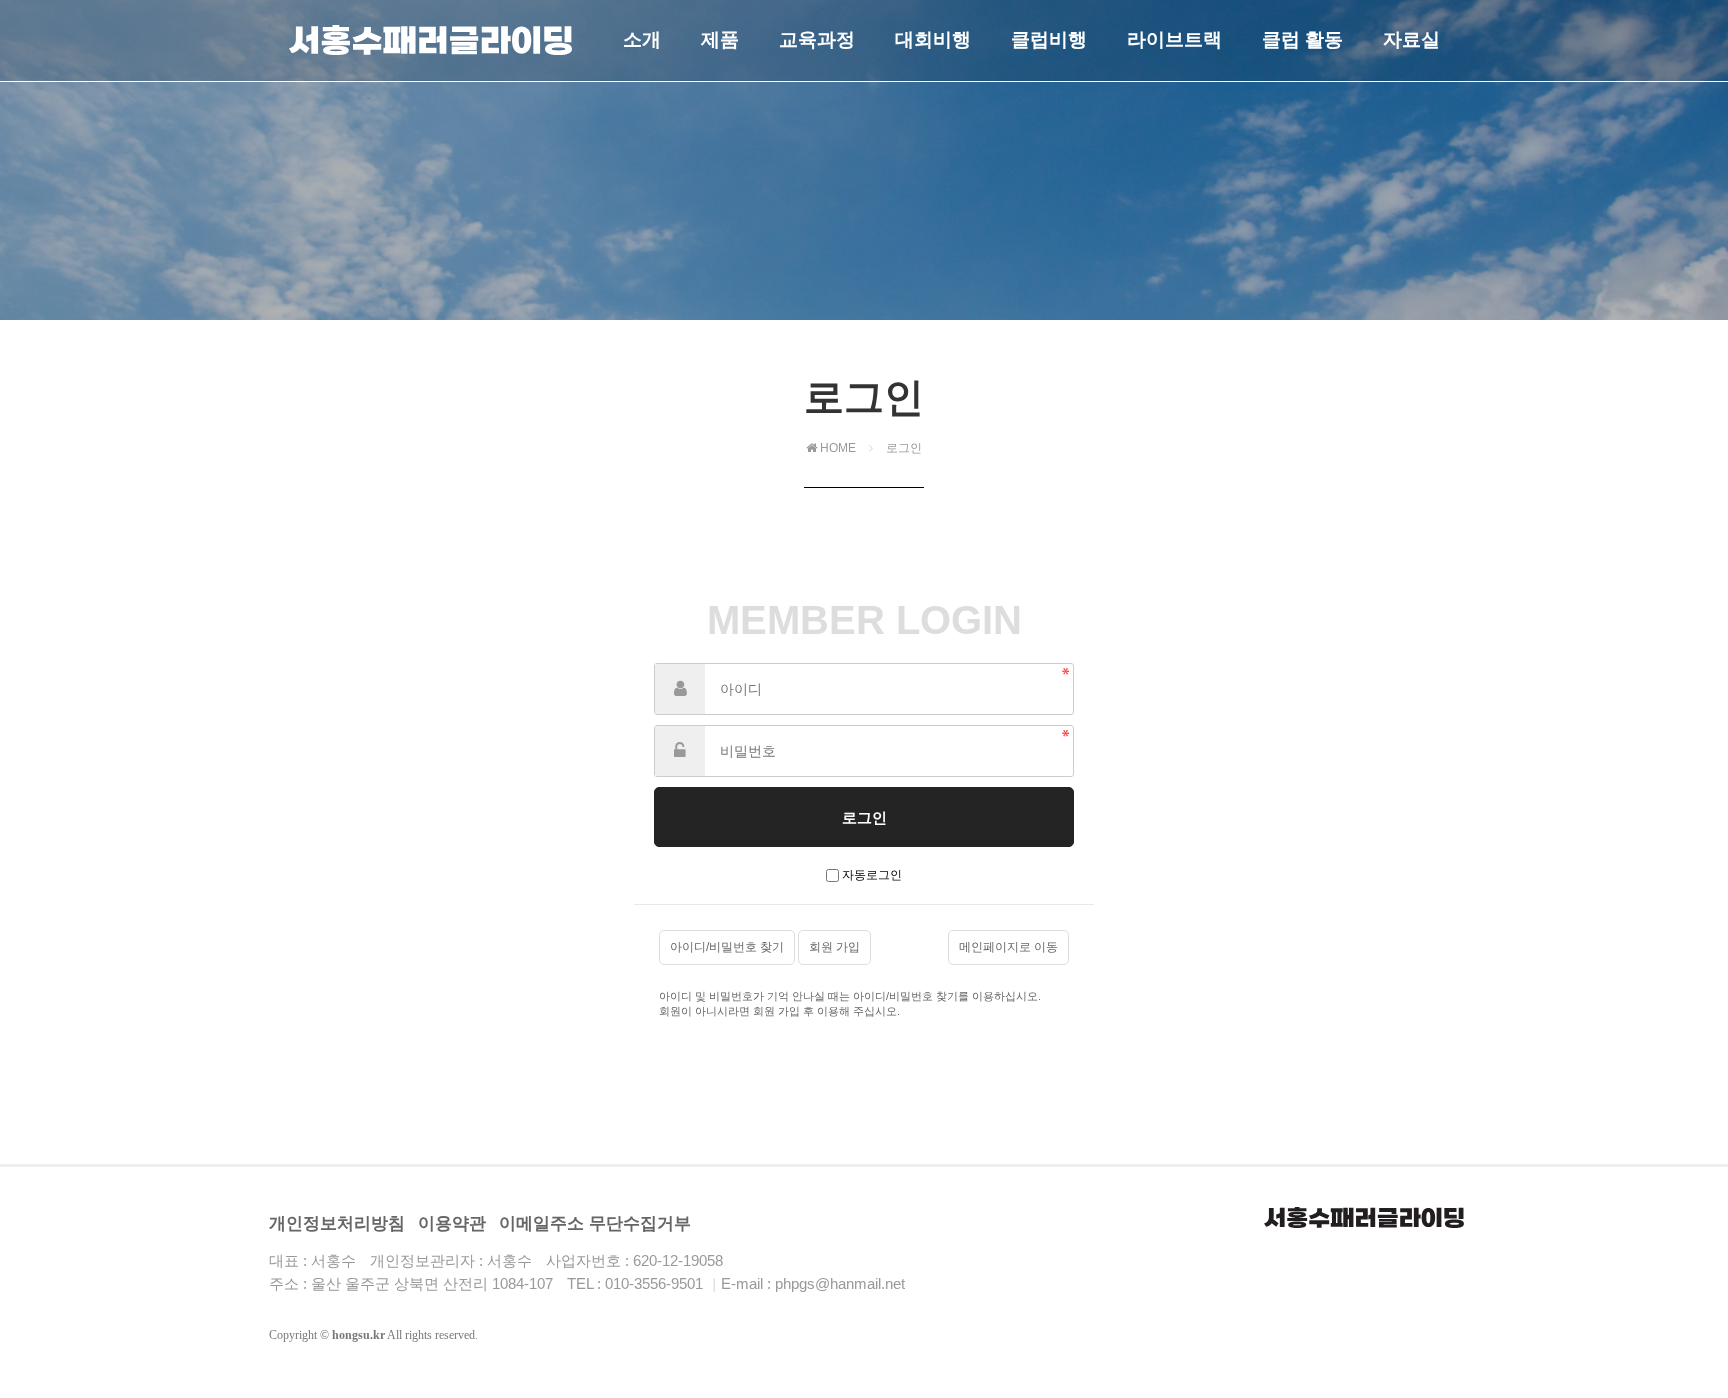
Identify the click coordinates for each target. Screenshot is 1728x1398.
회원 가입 (834, 947)
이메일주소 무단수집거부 (595, 1223)
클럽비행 (1049, 39)
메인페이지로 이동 (1008, 947)
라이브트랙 (1174, 39)
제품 (720, 39)
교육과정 (817, 39)
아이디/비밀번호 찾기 (727, 947)
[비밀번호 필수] (680, 751)
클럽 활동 (1302, 39)
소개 (642, 39)
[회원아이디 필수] (680, 689)
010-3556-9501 (654, 1283)
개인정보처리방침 (337, 1223)
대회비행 (933, 39)
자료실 (1411, 39)
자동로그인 (872, 875)
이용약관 (452, 1223)
